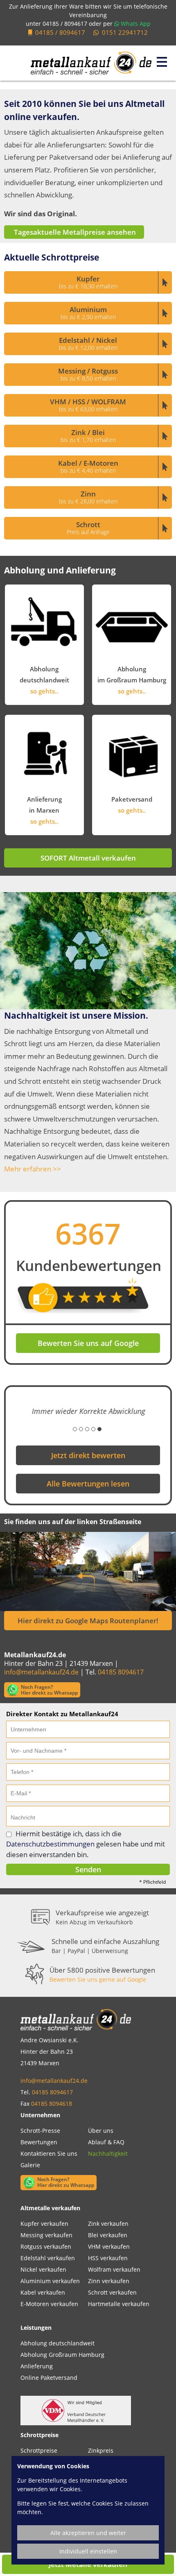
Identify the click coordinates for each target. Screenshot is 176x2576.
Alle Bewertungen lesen (88, 1482)
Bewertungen (39, 2140)
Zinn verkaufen (109, 2279)
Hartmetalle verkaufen (119, 2302)
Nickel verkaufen (43, 2267)
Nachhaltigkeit (108, 2151)
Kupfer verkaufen (44, 2221)
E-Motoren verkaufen (49, 2302)
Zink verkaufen (108, 2221)
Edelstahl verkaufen (48, 2256)
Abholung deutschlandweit (58, 2341)
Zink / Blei (88, 436)
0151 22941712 (125, 32)
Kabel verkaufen (43, 2290)
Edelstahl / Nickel (88, 343)
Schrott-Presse (40, 2129)
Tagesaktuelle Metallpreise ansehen (74, 232)
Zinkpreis (101, 2448)
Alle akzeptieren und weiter (88, 2533)
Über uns (101, 2129)
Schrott (88, 528)
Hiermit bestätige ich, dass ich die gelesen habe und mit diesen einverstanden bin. (86, 1842)
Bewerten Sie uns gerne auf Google (98, 1977)
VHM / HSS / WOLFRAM (88, 405)
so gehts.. (44, 691)
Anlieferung (37, 2364)
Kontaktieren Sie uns (49, 2151)
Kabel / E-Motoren (88, 466)
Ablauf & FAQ (106, 2140)
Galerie (30, 2163)
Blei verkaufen (108, 2233)
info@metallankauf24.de (41, 1670)
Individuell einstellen (88, 2551)
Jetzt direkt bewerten (88, 1453)
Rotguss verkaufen (46, 2244)
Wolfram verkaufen (114, 2267)
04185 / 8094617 (65, 24)
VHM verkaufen (109, 2244)
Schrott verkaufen (112, 2290)
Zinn (88, 497)
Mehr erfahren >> (33, 1169)
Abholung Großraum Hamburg (62, 2353)
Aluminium (88, 313)
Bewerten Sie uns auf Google (88, 1343)
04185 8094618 (52, 2101)
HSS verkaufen (108, 2256)
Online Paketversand (49, 2375)
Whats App (135, 24)
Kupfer (88, 282)
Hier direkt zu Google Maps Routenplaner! (88, 1619)
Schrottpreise (39, 2448)
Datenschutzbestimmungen (50, 1842)
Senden (88, 1867)
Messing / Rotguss (88, 374)
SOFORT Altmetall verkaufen (88, 858)
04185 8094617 (121, 1670)
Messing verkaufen (46, 2233)
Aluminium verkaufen (50, 2279)
